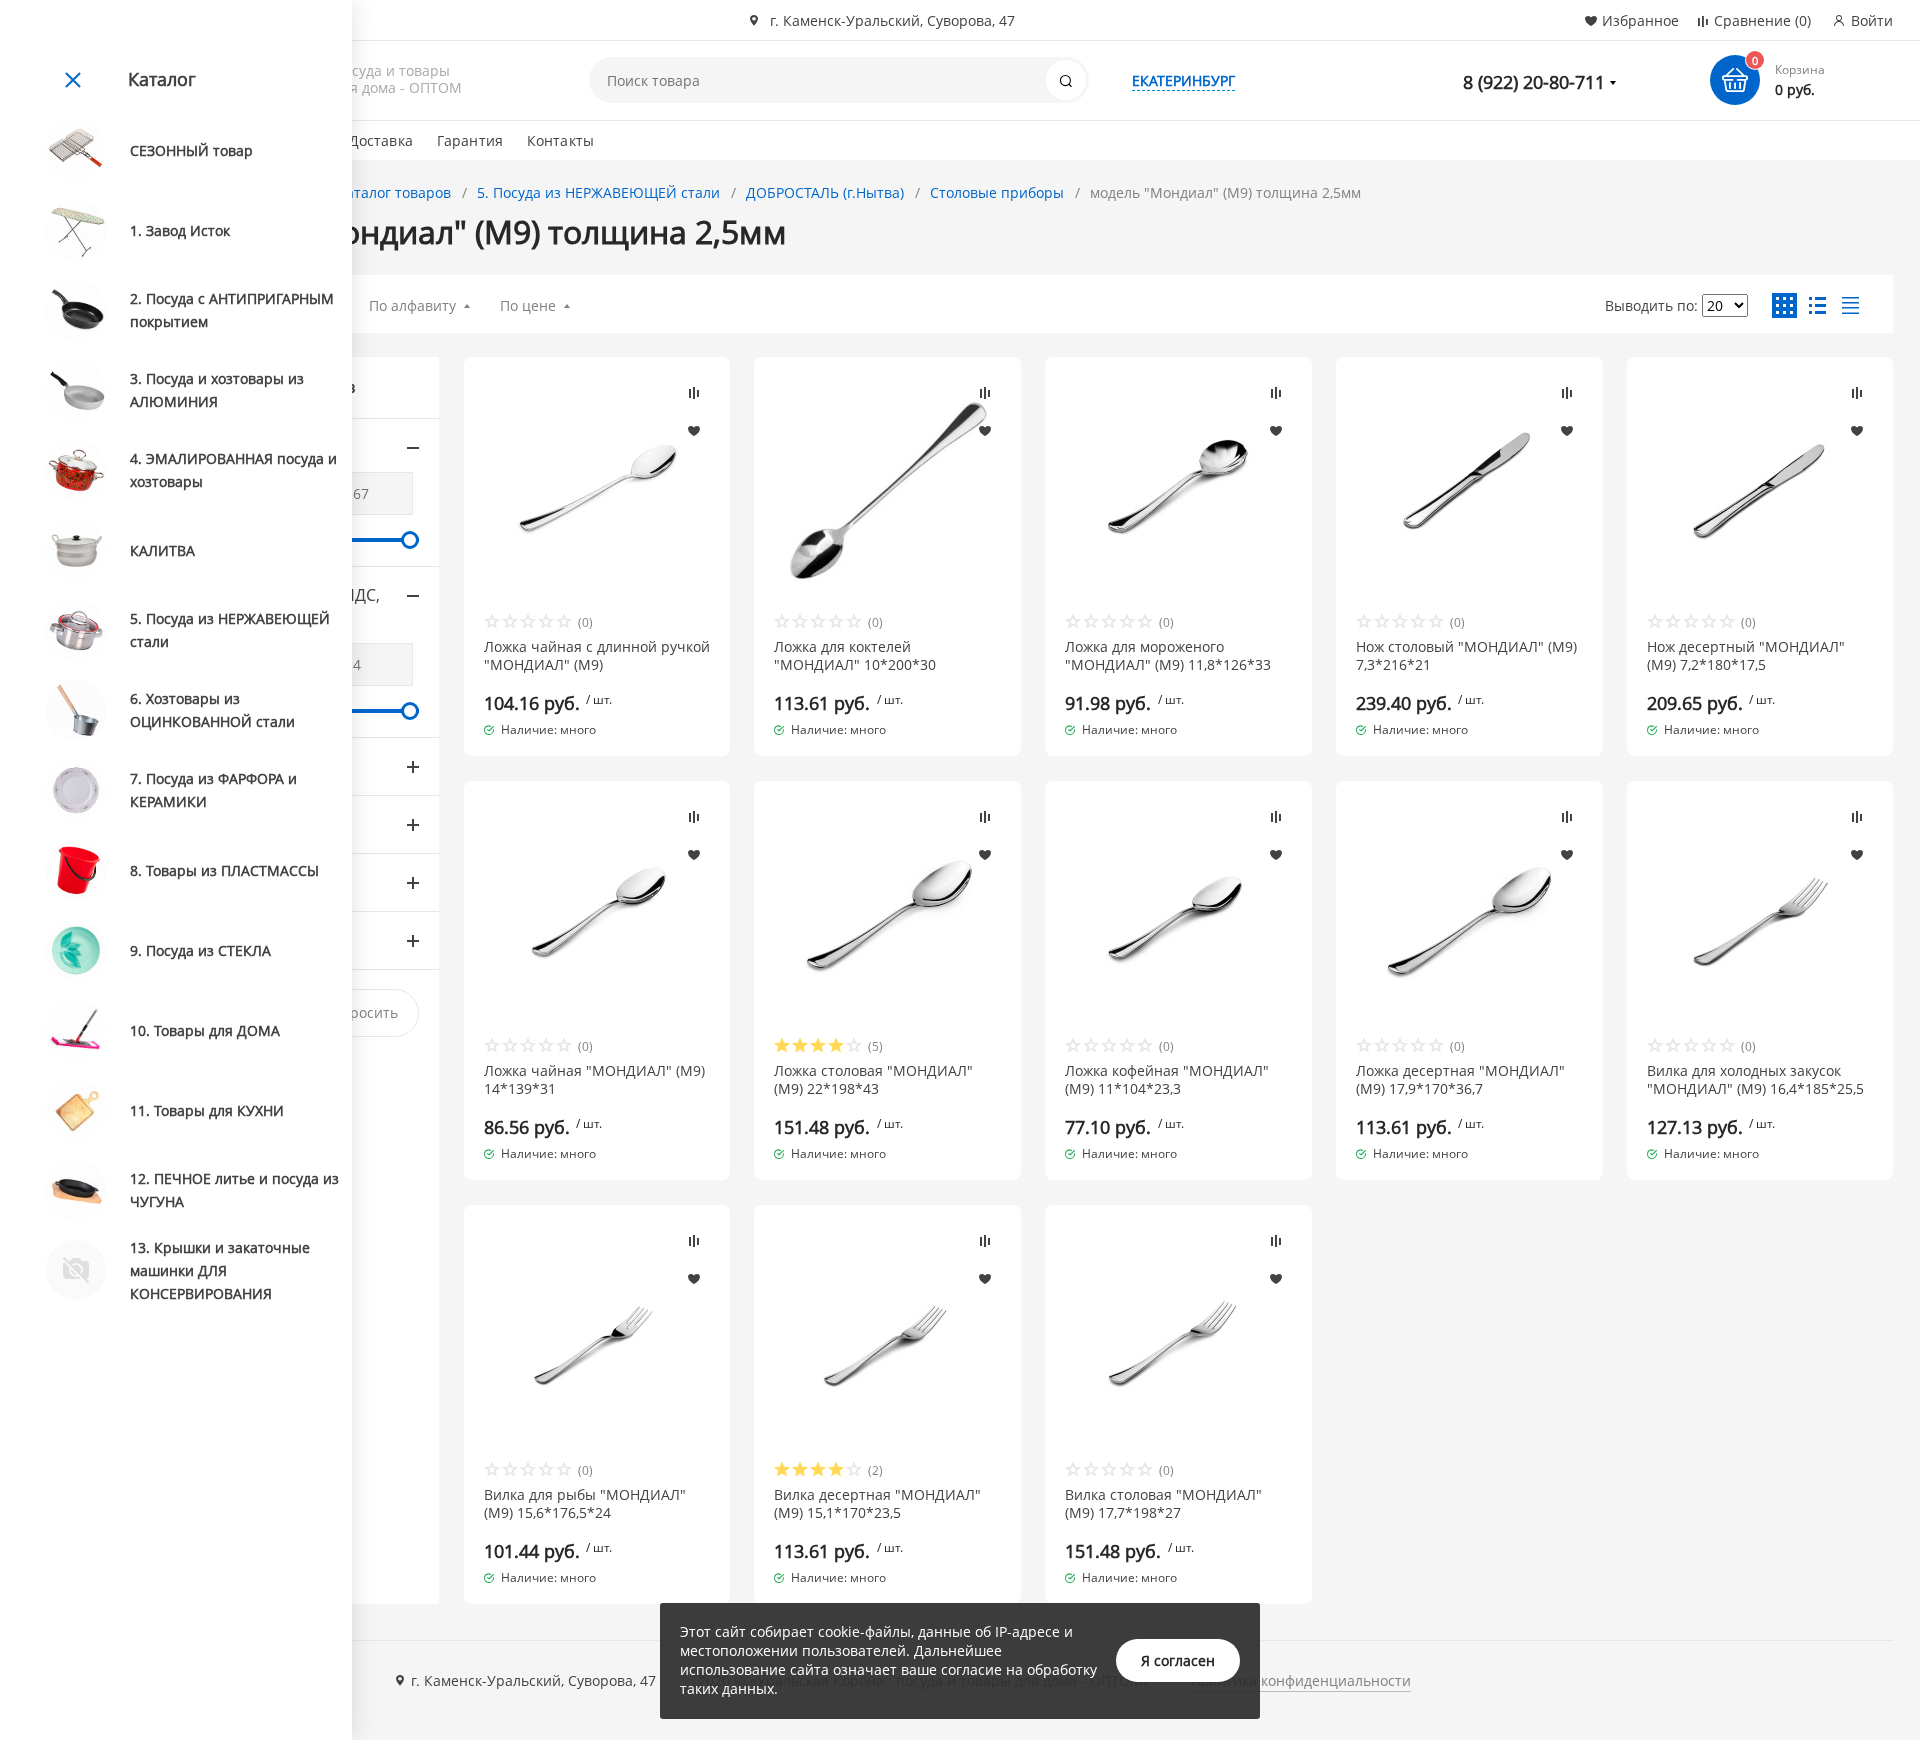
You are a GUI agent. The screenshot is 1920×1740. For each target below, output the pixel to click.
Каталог (162, 79)
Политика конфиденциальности (1301, 1680)
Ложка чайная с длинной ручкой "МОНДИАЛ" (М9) (597, 656)
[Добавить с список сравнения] (694, 393)
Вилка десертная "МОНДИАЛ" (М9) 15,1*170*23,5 (877, 1504)
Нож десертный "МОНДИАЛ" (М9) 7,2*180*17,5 (1746, 656)
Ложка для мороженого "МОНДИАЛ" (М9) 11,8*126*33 (1168, 656)
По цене (528, 305)
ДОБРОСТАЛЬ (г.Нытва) (825, 192)
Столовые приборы (997, 192)
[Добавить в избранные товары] (694, 430)
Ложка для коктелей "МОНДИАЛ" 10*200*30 (855, 656)
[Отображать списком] (1817, 305)
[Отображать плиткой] (1784, 305)
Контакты (560, 140)
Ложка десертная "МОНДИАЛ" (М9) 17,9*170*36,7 (1460, 1080)
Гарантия (470, 140)
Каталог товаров (394, 192)
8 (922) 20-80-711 (1534, 82)
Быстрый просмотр (597, 490)
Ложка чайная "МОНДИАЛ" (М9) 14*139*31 (594, 1080)
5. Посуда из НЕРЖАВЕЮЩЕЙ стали (598, 192)
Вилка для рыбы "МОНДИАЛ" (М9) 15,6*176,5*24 (585, 1504)
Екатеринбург (1183, 80)
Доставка (381, 140)
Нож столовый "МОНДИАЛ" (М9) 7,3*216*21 (1466, 656)
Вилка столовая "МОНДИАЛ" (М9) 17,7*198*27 (1163, 1504)
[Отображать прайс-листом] (1850, 305)
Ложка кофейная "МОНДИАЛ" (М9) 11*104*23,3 (1167, 1080)
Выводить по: (1651, 305)
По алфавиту (412, 305)
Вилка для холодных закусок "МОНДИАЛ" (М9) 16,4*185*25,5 (1755, 1080)
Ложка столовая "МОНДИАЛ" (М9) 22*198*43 (873, 1080)
